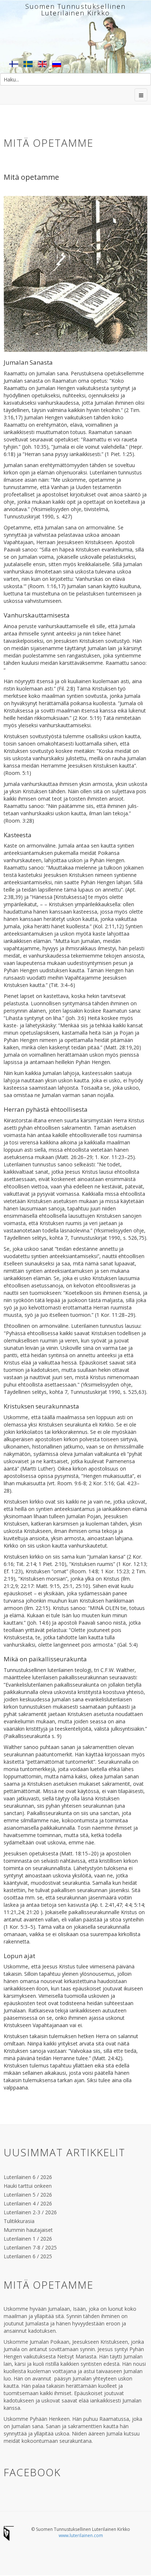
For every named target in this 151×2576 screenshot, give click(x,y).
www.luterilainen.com (81, 2535)
